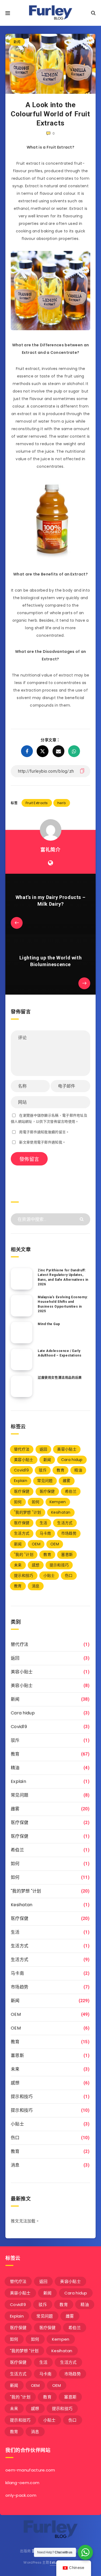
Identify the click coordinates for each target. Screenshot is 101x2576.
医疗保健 (22, 1491)
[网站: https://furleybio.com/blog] (50, 863)
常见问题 (45, 1481)
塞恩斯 (67, 1555)
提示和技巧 (59, 1565)
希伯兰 (71, 1491)
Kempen (58, 1502)
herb (62, 803)
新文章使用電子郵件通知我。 (42, 1142)
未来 (18, 1565)
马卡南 (45, 1533)
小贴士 (49, 1575)
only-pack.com (21, 2495)
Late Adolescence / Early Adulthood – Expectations (60, 1353)
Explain (21, 1481)
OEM (36, 1544)
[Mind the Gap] (22, 1333)
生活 (43, 1523)
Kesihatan (61, 1512)
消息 (36, 1586)
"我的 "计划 (24, 1555)
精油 (78, 1470)
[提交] (82, 1219)
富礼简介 (50, 850)
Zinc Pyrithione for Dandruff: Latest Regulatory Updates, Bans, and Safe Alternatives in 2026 (63, 1277)
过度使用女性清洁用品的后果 (60, 1378)
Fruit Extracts (37, 803)
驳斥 (43, 1470)
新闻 (17, 42)
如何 (18, 1502)
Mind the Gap (49, 1324)
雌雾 (67, 1481)
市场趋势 (69, 1533)
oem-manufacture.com (30, 2470)
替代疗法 (22, 1449)
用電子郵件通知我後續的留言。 (44, 1132)
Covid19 (21, 1470)
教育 (60, 1470)
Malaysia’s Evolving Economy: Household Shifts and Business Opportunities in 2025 (63, 1304)
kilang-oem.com (22, 2483)
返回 (43, 1449)
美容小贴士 (67, 1449)
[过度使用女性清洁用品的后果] (22, 1386)
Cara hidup (72, 1460)
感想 (36, 1565)
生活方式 (65, 1523)
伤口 (69, 1575)
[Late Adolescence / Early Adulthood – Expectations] (22, 1359)
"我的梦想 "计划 (28, 1512)
